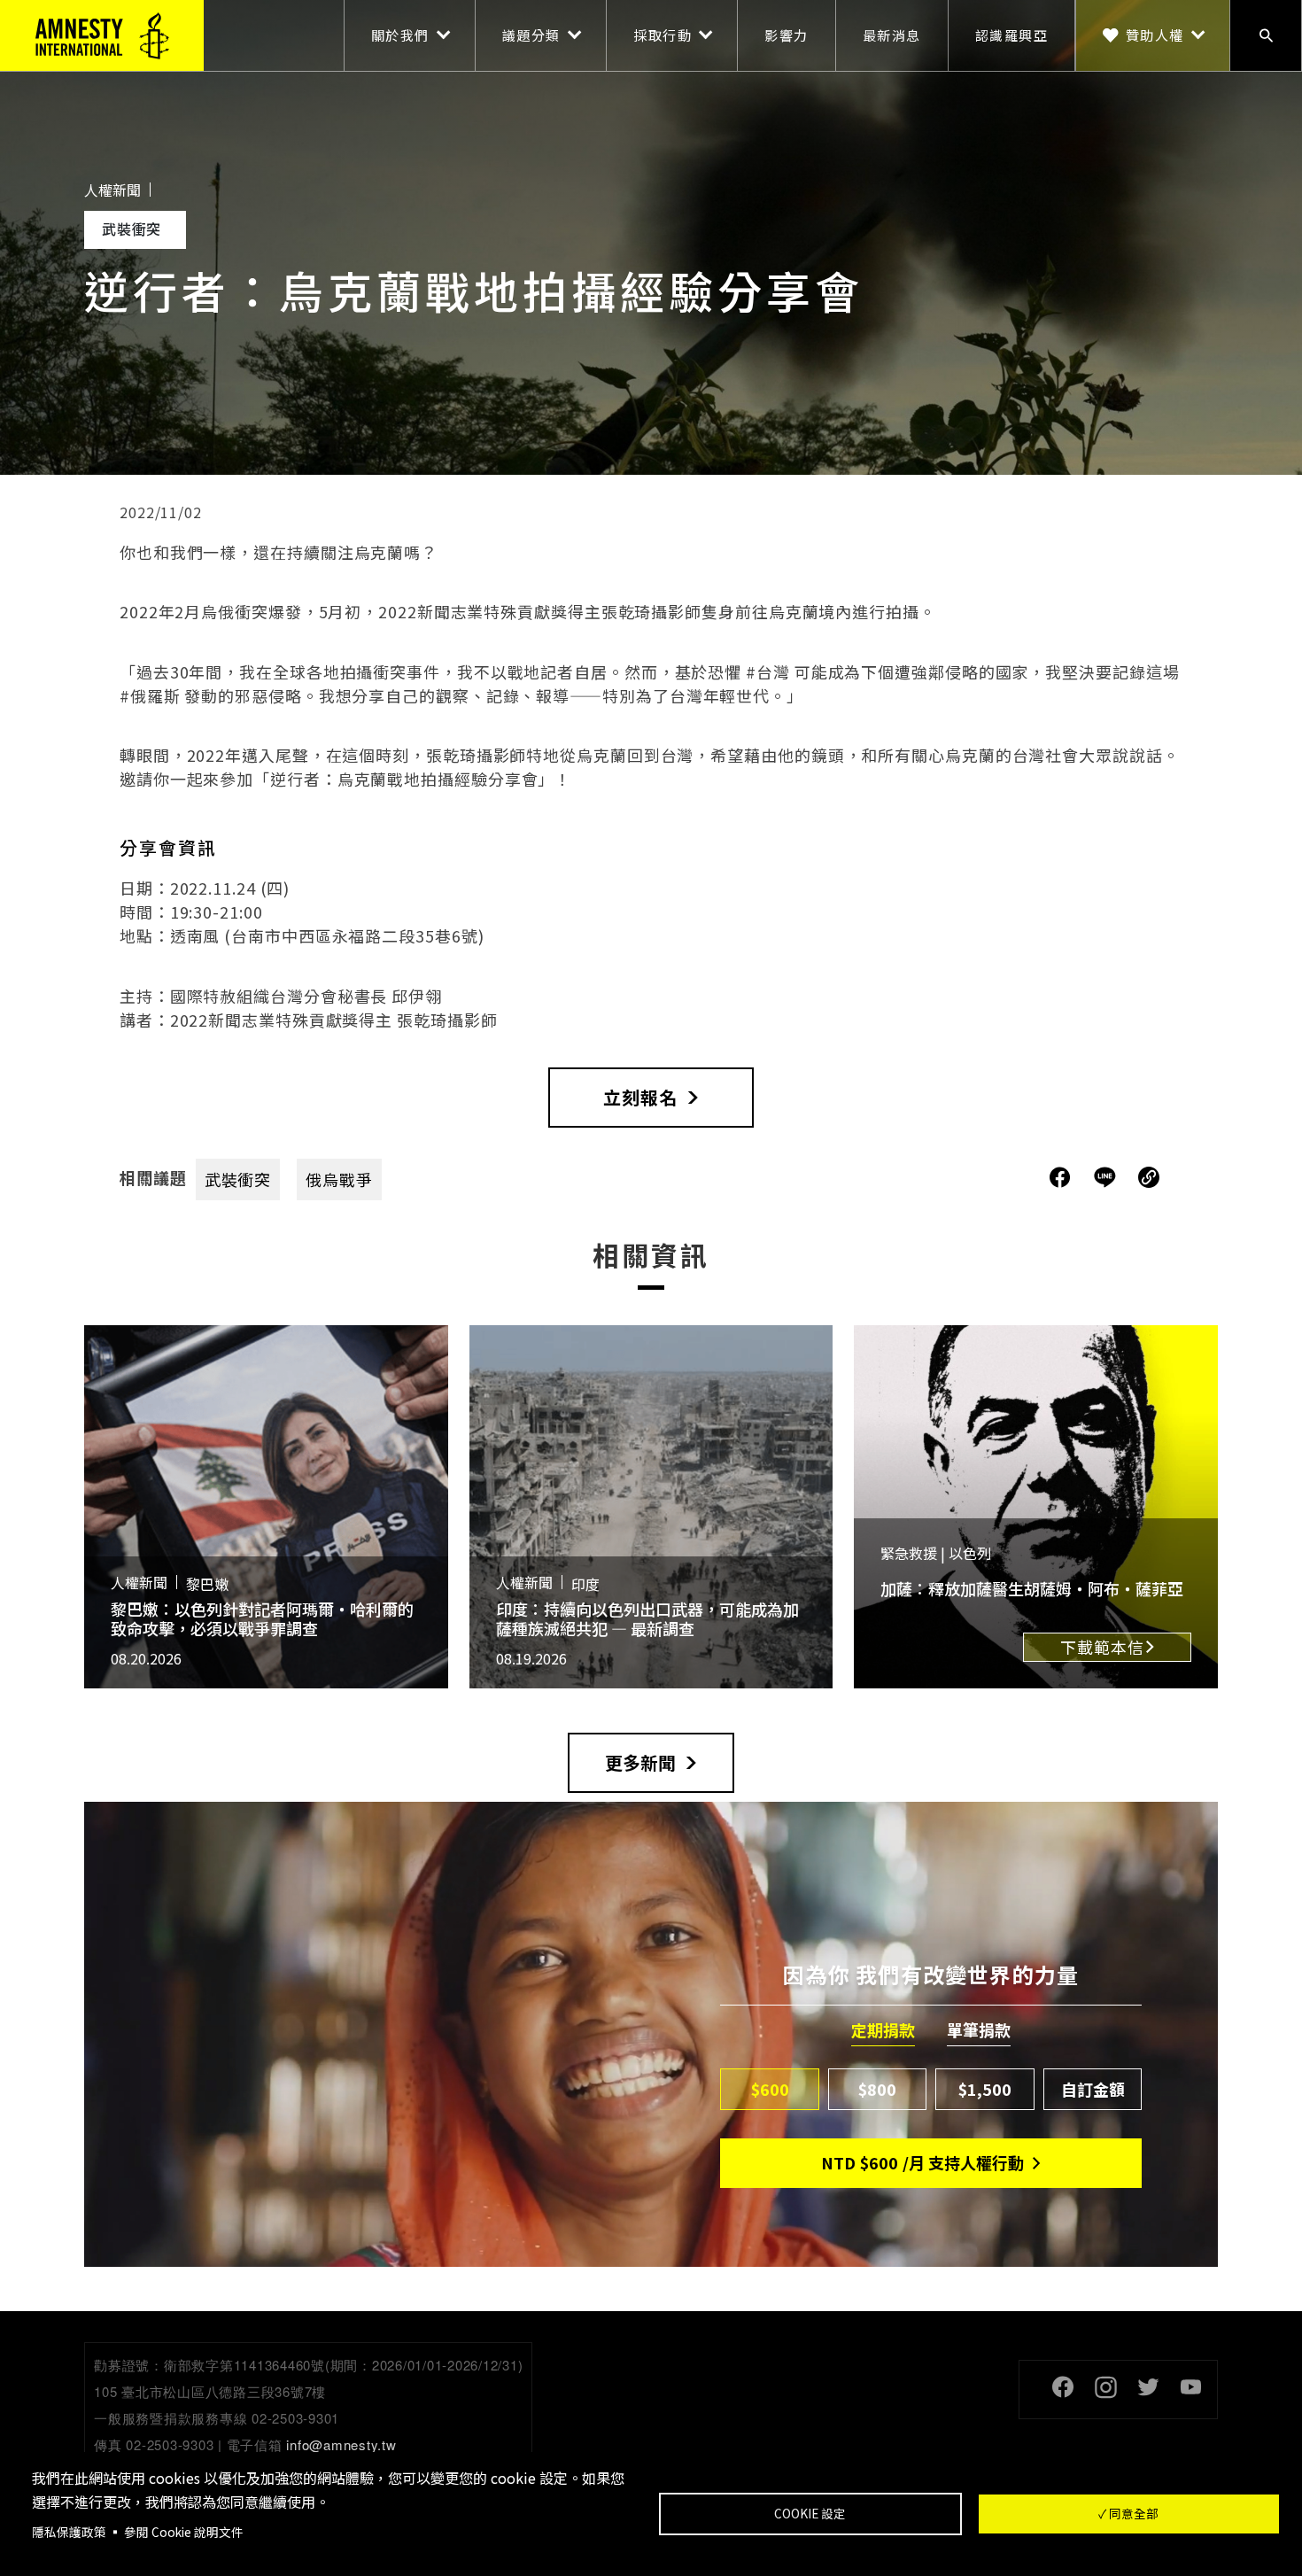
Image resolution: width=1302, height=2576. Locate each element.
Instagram (1105, 2387)
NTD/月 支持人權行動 (922, 2162)
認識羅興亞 (1012, 35)
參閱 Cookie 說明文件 (184, 2532)
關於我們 (400, 35)
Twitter (1148, 2387)
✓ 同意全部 (1128, 2513)
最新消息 (892, 35)
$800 (877, 2089)
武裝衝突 (238, 1179)
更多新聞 (640, 1762)
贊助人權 (1155, 35)
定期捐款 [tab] (883, 2030)
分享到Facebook (1060, 1177)
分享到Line (1107, 1177)
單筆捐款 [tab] (979, 2030)
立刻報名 (640, 1097)
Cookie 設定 (810, 2513)
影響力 (787, 35)
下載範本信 (1102, 1647)
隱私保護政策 (69, 2532)
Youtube (1190, 2387)
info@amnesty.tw (341, 2444)
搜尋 (1266, 35)
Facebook (1063, 2387)
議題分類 (531, 35)
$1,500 (985, 2089)
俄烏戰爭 (339, 1179)
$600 (770, 2089)
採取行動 (663, 35)
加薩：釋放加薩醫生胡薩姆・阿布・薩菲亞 (1032, 1588)
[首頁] (102, 35)
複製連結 (1149, 1177)
